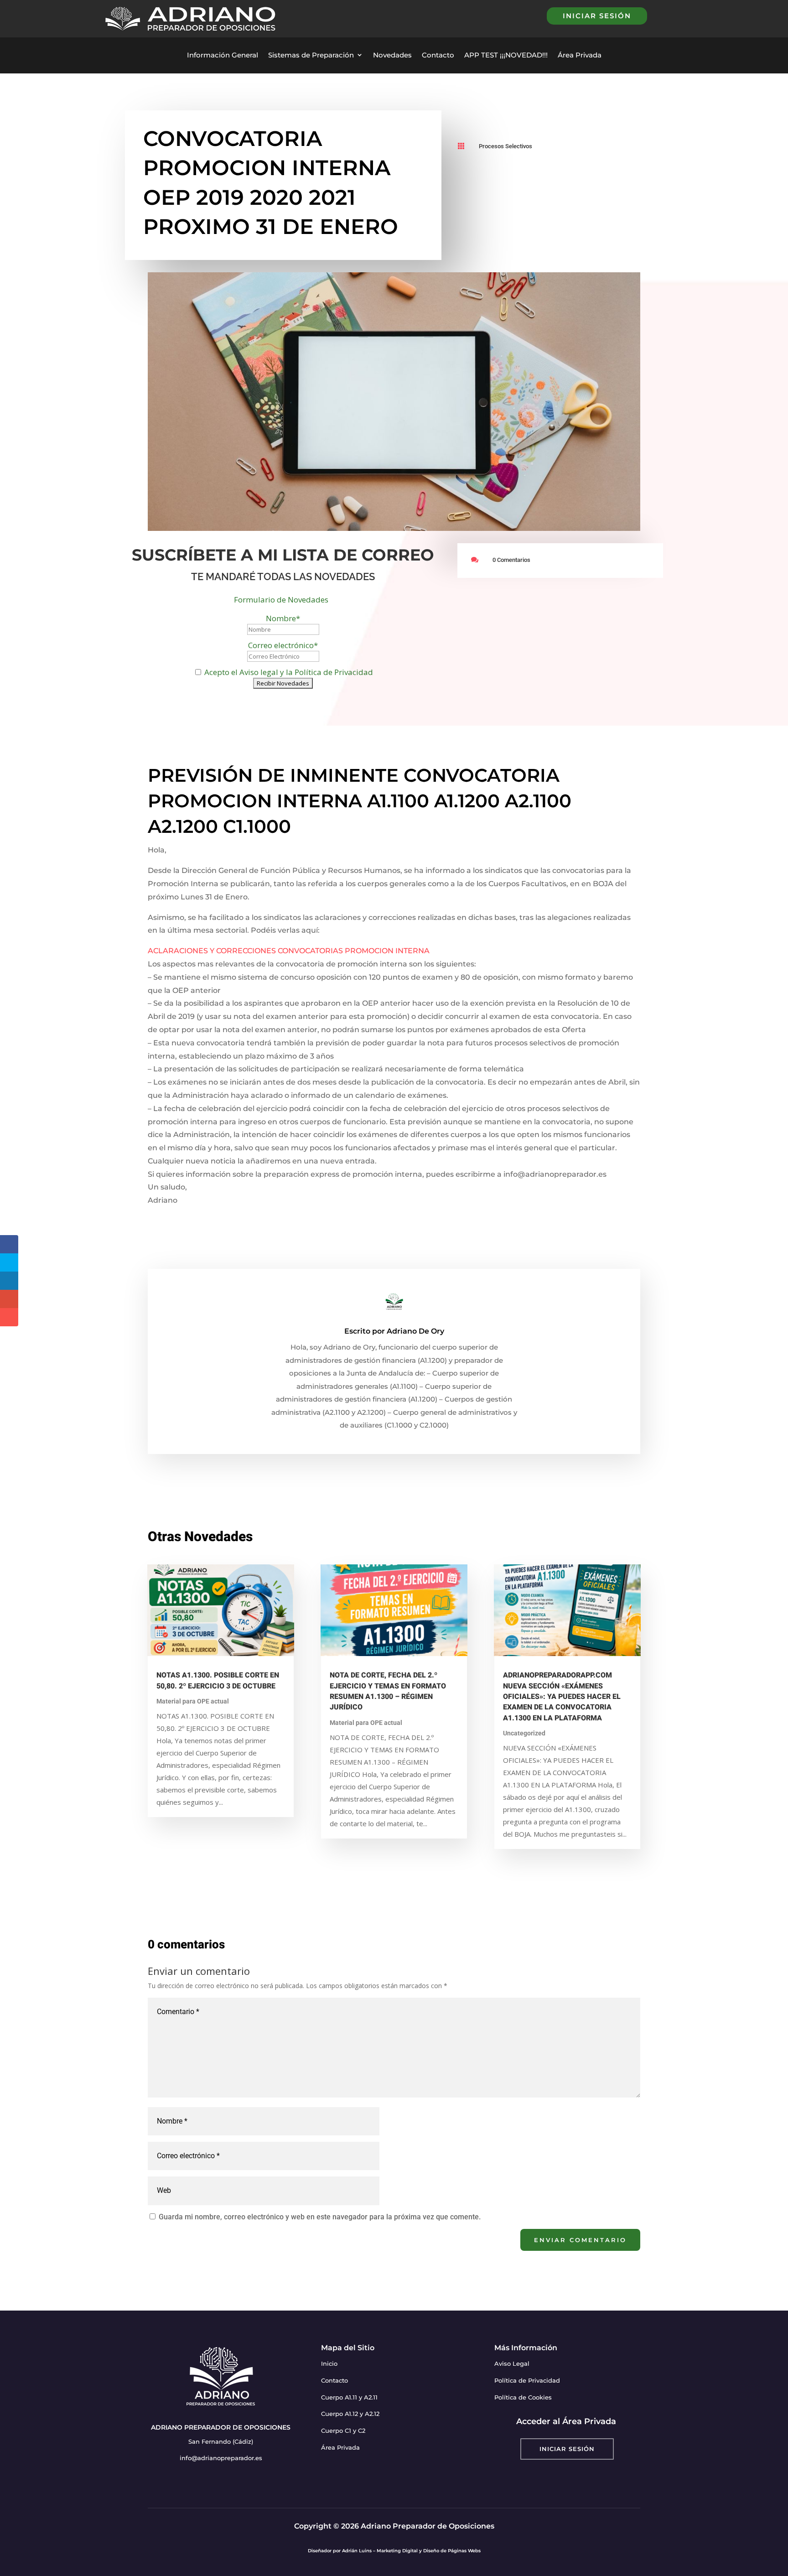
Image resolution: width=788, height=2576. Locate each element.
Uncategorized (524, 1733)
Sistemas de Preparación (311, 55)
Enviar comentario (580, 2240)
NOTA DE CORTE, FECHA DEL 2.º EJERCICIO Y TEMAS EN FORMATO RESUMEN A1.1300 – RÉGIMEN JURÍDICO (388, 1691)
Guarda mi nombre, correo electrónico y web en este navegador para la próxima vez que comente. (320, 2217)
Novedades (392, 55)
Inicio (329, 2363)
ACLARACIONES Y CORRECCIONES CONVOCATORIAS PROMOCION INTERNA (289, 951)
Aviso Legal (512, 2363)
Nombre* (283, 618)
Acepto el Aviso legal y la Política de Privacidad (288, 672)
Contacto (438, 55)
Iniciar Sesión (567, 2449)
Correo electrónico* (283, 645)
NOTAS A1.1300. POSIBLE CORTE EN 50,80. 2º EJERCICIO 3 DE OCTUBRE (218, 1680)
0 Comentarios (511, 560)
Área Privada (580, 55)
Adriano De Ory (415, 1331)
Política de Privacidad (527, 2380)
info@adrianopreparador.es (221, 2458)
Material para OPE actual (193, 1701)
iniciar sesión (597, 16)
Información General (223, 55)
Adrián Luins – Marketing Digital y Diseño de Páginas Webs (411, 2551)
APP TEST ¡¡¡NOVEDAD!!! (506, 55)
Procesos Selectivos (505, 146)
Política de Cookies (523, 2397)
